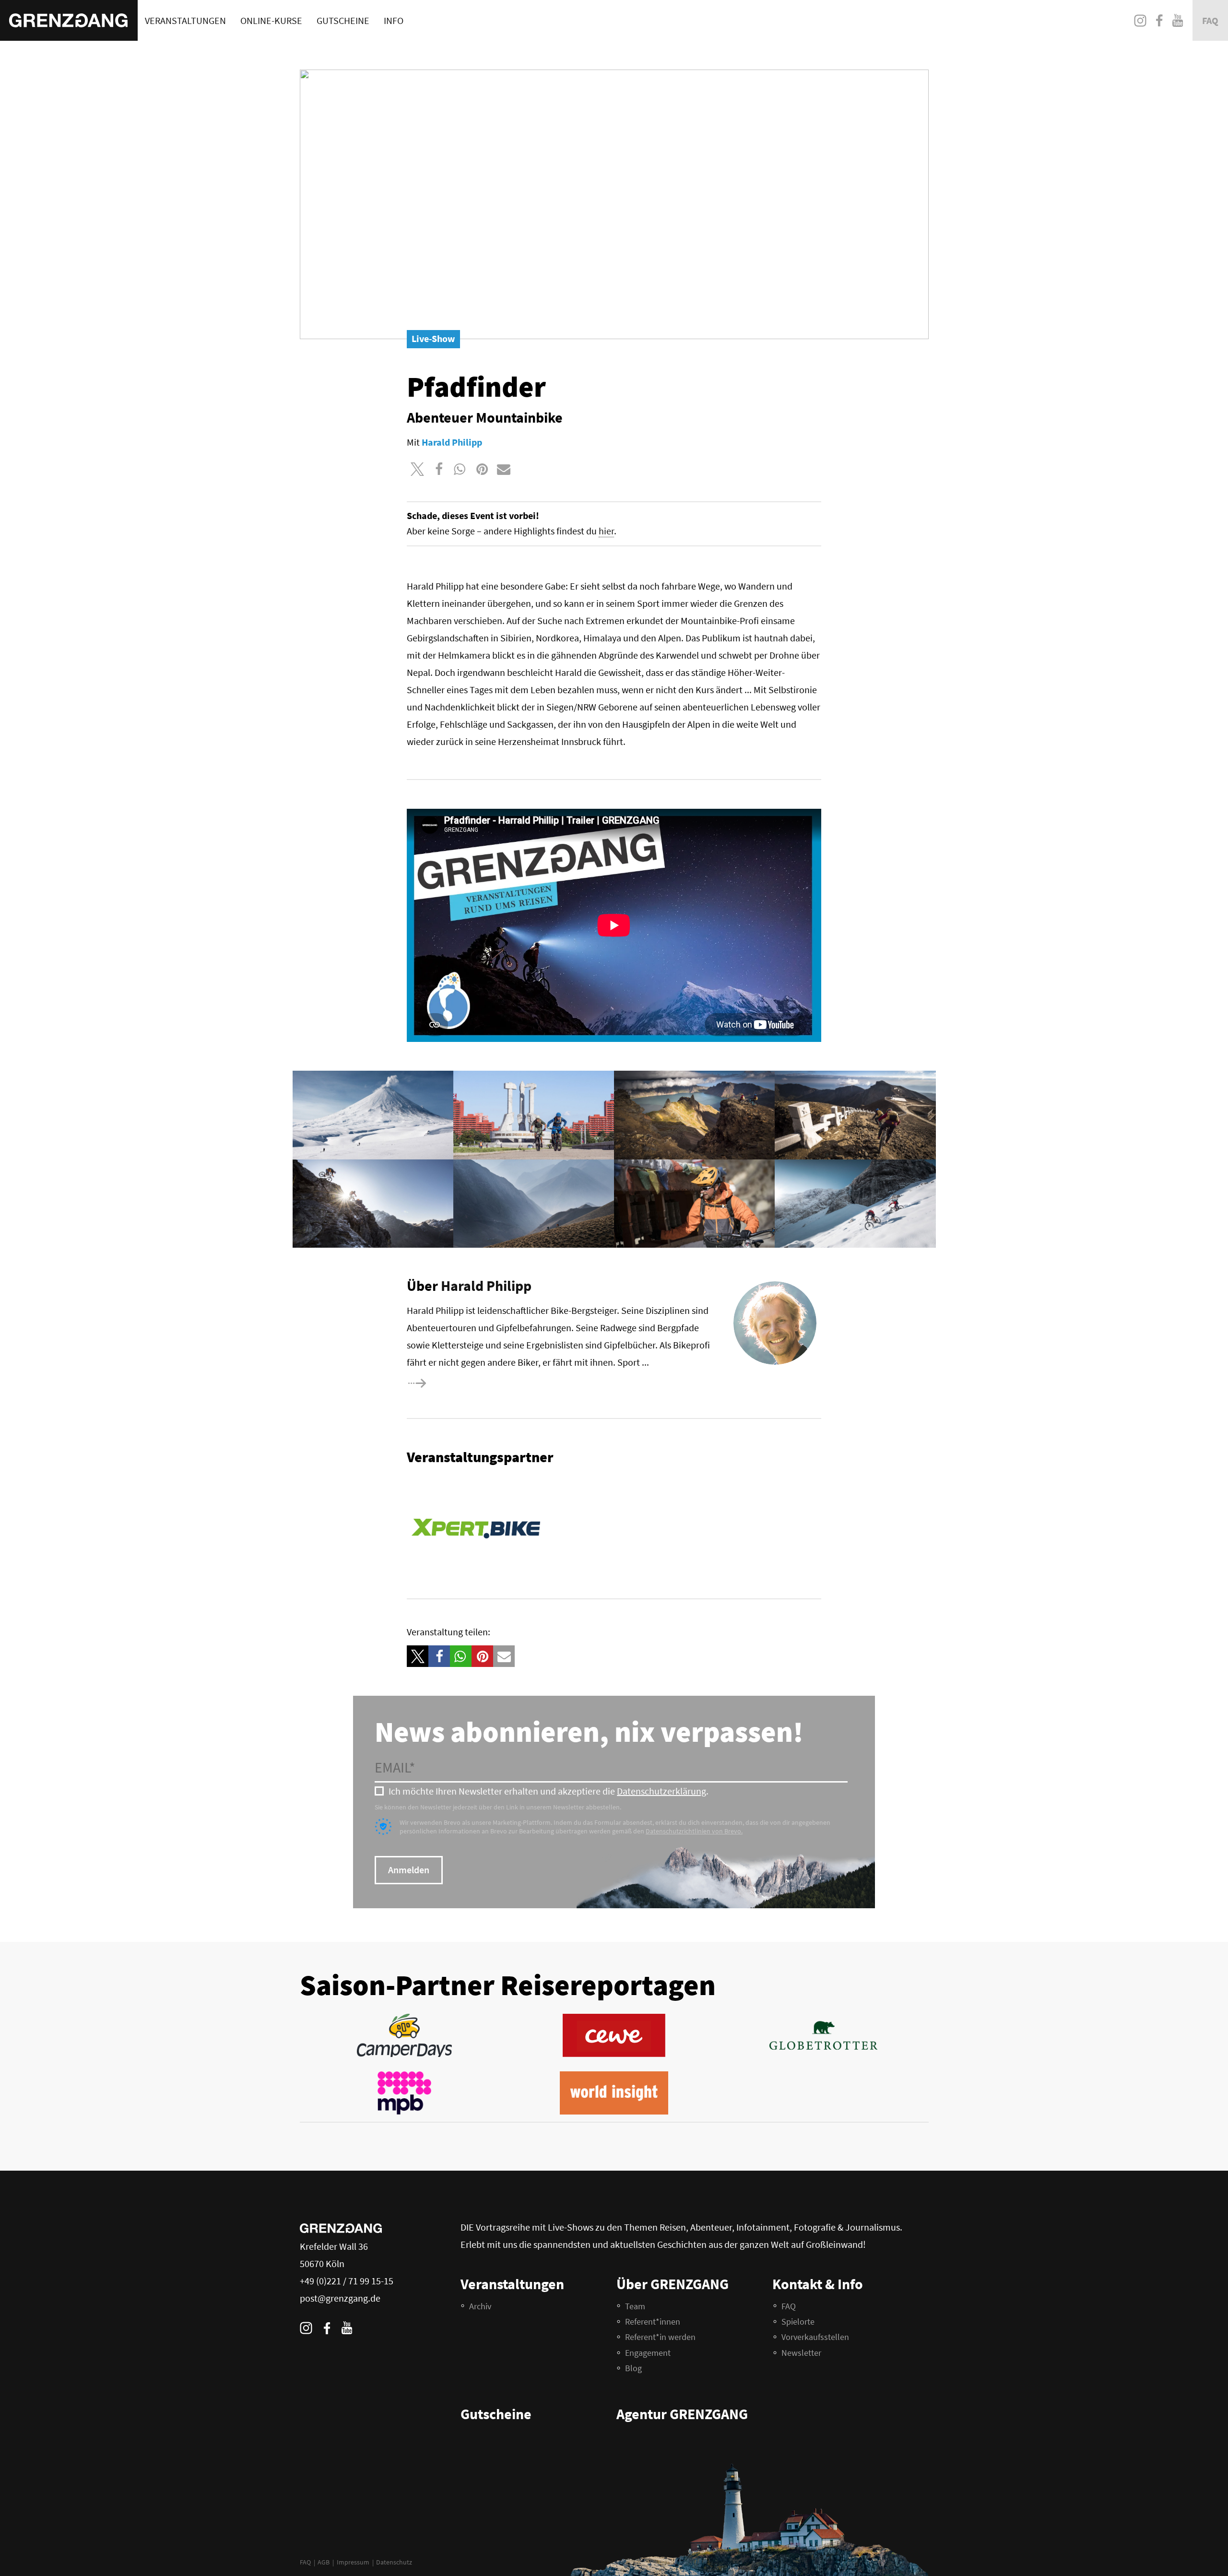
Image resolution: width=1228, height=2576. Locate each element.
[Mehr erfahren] (449, 1383)
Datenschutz (394, 2562)
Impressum (353, 2562)
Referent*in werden (660, 2337)
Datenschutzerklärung (661, 1791)
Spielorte (798, 2322)
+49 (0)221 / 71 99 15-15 (347, 2281)
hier (606, 531)
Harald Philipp (486, 1286)
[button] (418, 469)
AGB (324, 2562)
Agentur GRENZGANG (682, 2414)
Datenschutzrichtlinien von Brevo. (694, 1831)
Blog (633, 2368)
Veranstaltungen (185, 20)
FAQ (305, 2562)
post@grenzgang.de (340, 2298)
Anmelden (409, 1870)
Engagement (648, 2353)
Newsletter (801, 2353)
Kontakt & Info (818, 2284)
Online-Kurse (271, 20)
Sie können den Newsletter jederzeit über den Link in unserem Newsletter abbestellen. (498, 1807)
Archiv (480, 2306)
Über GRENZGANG (673, 2284)
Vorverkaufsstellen (815, 2337)
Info (394, 20)
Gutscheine (343, 20)
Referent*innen (653, 2322)
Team (635, 2306)
